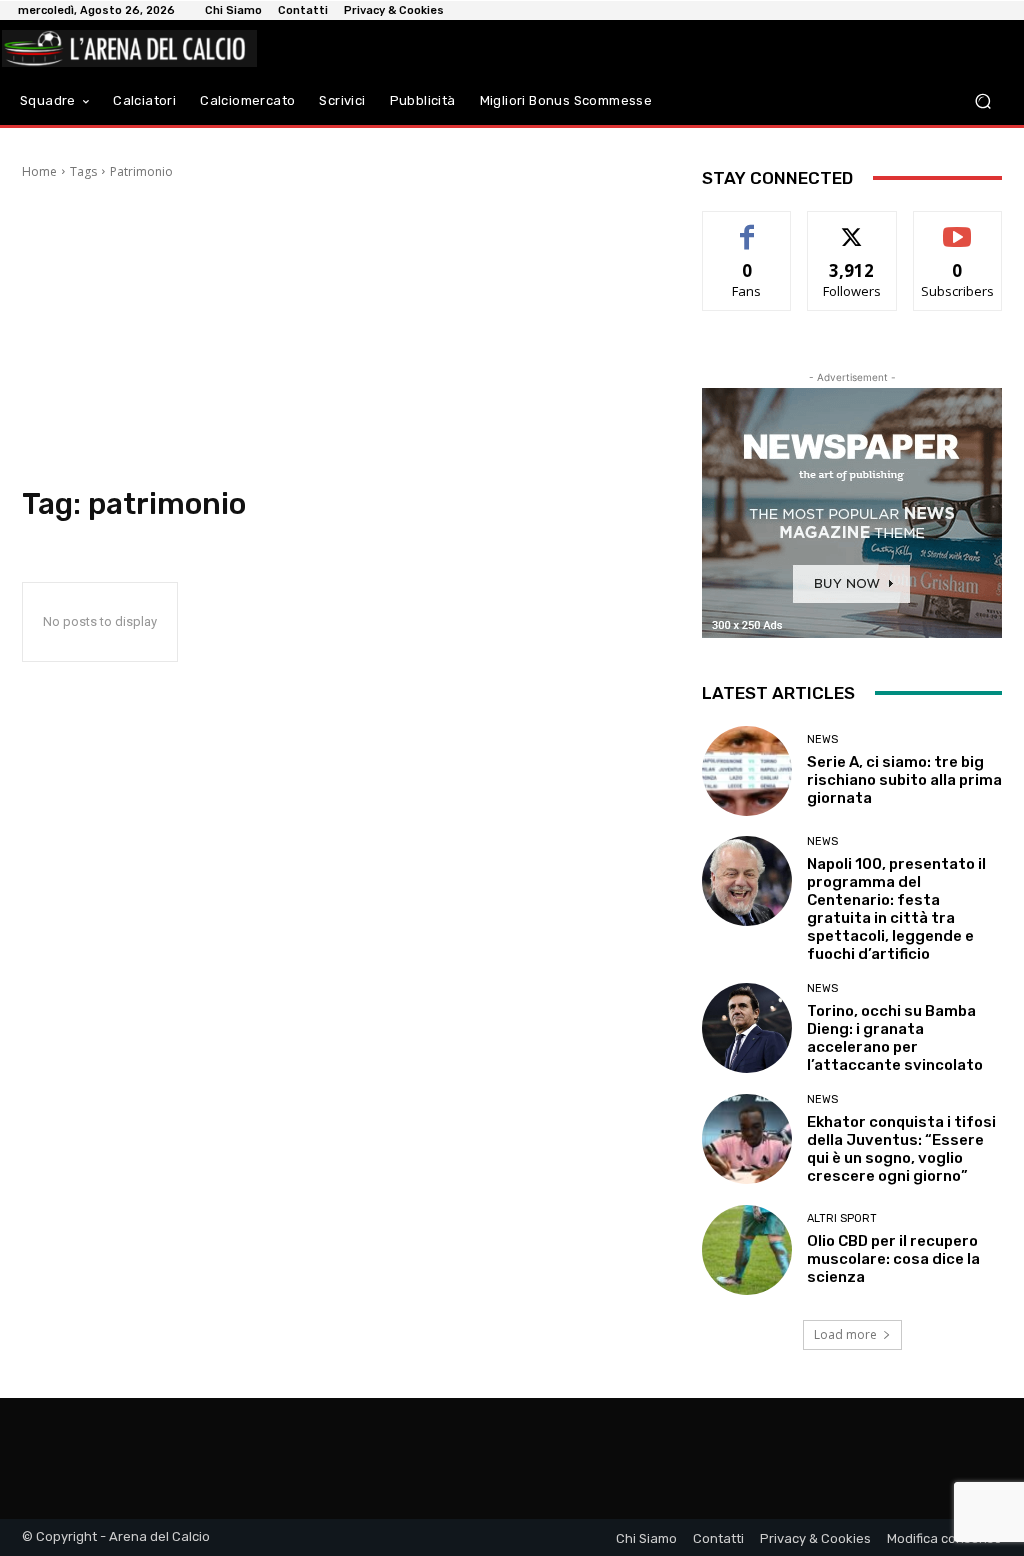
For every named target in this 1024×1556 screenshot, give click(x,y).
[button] (982, 100)
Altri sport (842, 1218)
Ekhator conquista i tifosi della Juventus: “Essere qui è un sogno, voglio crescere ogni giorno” (901, 1149)
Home (39, 171)
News (822, 739)
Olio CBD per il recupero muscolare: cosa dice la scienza (893, 1259)
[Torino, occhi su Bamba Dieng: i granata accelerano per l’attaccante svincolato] (747, 1028)
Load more (845, 1334)
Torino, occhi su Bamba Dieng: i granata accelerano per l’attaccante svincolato (895, 1038)
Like (747, 226)
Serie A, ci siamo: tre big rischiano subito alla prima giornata (904, 780)
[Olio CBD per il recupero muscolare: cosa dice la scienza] (747, 1250)
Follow (852, 226)
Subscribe (958, 226)
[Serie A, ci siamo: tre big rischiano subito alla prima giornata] (747, 771)
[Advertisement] (342, 336)
